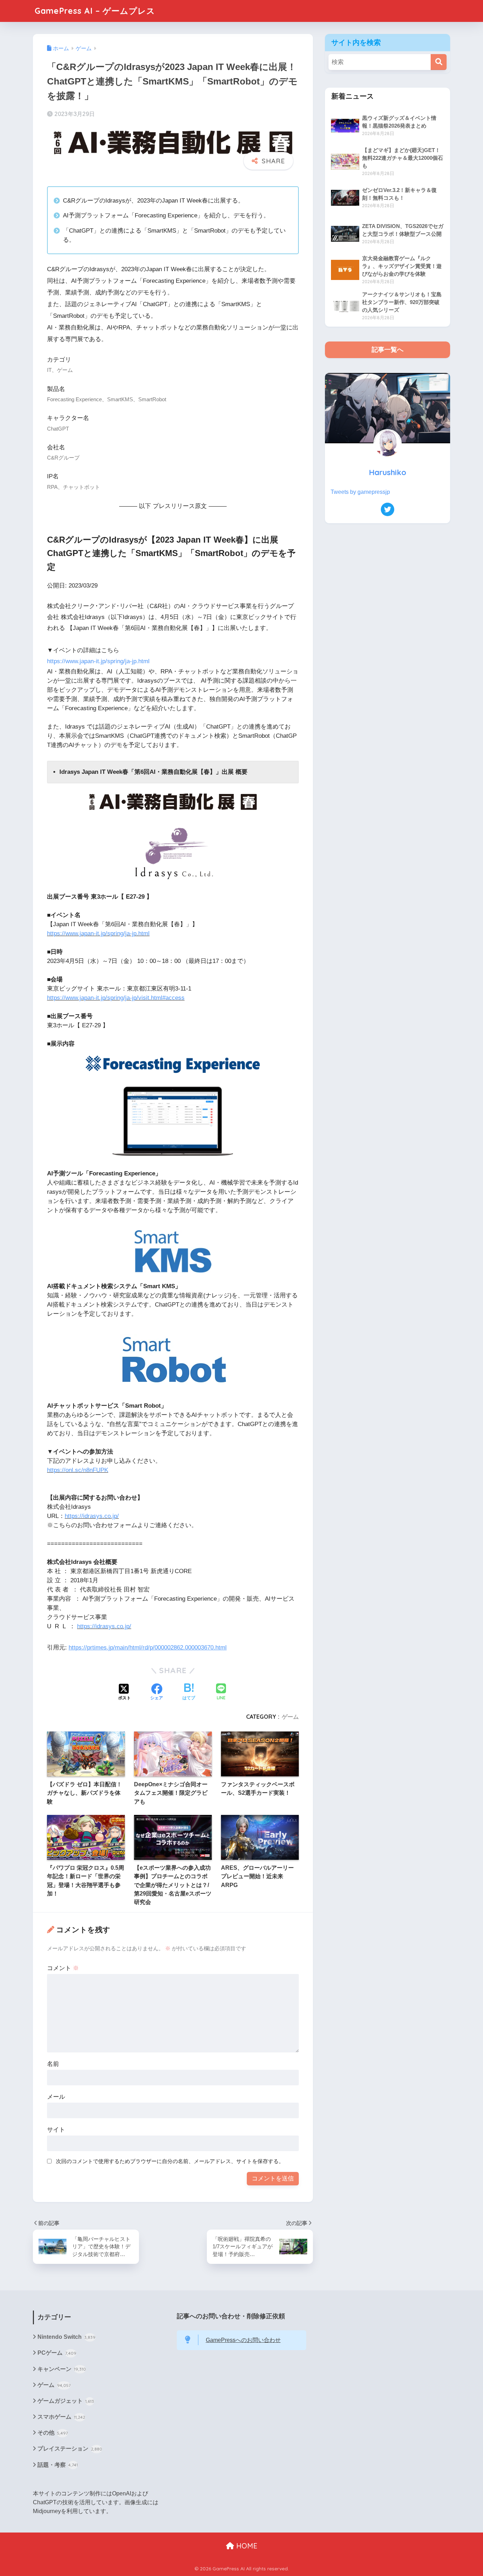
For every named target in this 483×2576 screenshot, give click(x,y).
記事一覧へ (388, 350)
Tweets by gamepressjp (360, 492)
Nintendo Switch (66, 2337)
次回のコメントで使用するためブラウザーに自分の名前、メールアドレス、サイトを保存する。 (170, 2161)
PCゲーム (57, 2353)
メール (56, 2097)
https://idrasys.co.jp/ (92, 1516)
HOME (246, 2546)
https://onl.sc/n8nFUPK (78, 1470)
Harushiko (388, 472)
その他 (53, 2433)
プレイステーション (70, 2449)
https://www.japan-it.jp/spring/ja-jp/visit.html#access (116, 998)
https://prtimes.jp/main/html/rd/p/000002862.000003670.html (148, 1648)
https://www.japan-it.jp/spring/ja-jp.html (98, 661)
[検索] (439, 62)
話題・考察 (58, 2465)
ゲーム (290, 1717)
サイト (56, 2130)
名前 (53, 2064)
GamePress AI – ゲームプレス (95, 11)
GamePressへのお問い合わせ (243, 2340)
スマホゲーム (61, 2417)
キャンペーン (62, 2369)
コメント (63, 1968)
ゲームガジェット (66, 2401)
